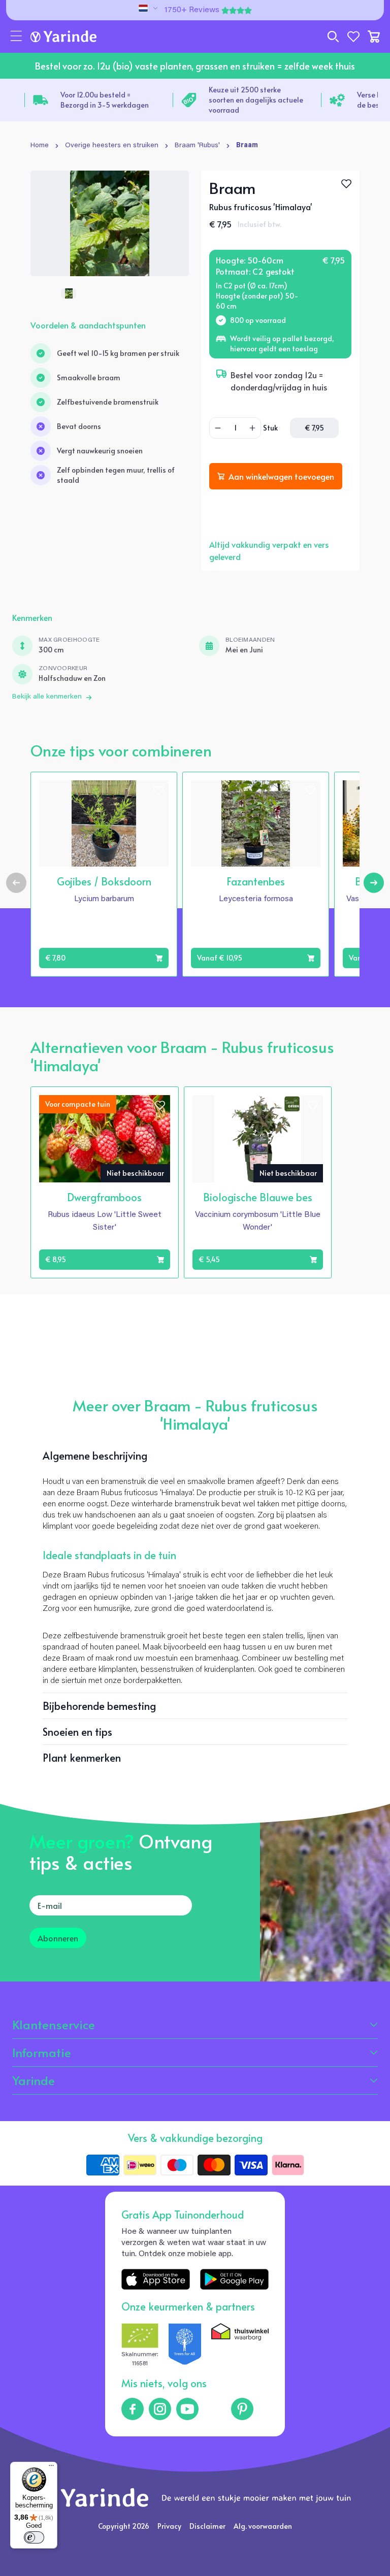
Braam (247, 146)
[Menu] (51, 2468)
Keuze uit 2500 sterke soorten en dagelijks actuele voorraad (256, 100)
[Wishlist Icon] (346, 184)
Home (40, 146)
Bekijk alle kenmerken (47, 697)
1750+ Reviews (192, 10)
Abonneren (58, 1938)
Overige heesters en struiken (112, 146)
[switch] (34, 2537)
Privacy (169, 2526)
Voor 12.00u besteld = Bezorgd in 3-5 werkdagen (105, 100)
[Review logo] (185, 2346)
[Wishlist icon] (158, 790)
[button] (16, 37)
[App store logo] (156, 2279)
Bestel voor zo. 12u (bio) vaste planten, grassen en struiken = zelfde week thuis (195, 66)
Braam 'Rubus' (197, 146)
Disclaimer (207, 2526)
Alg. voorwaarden (263, 2526)
